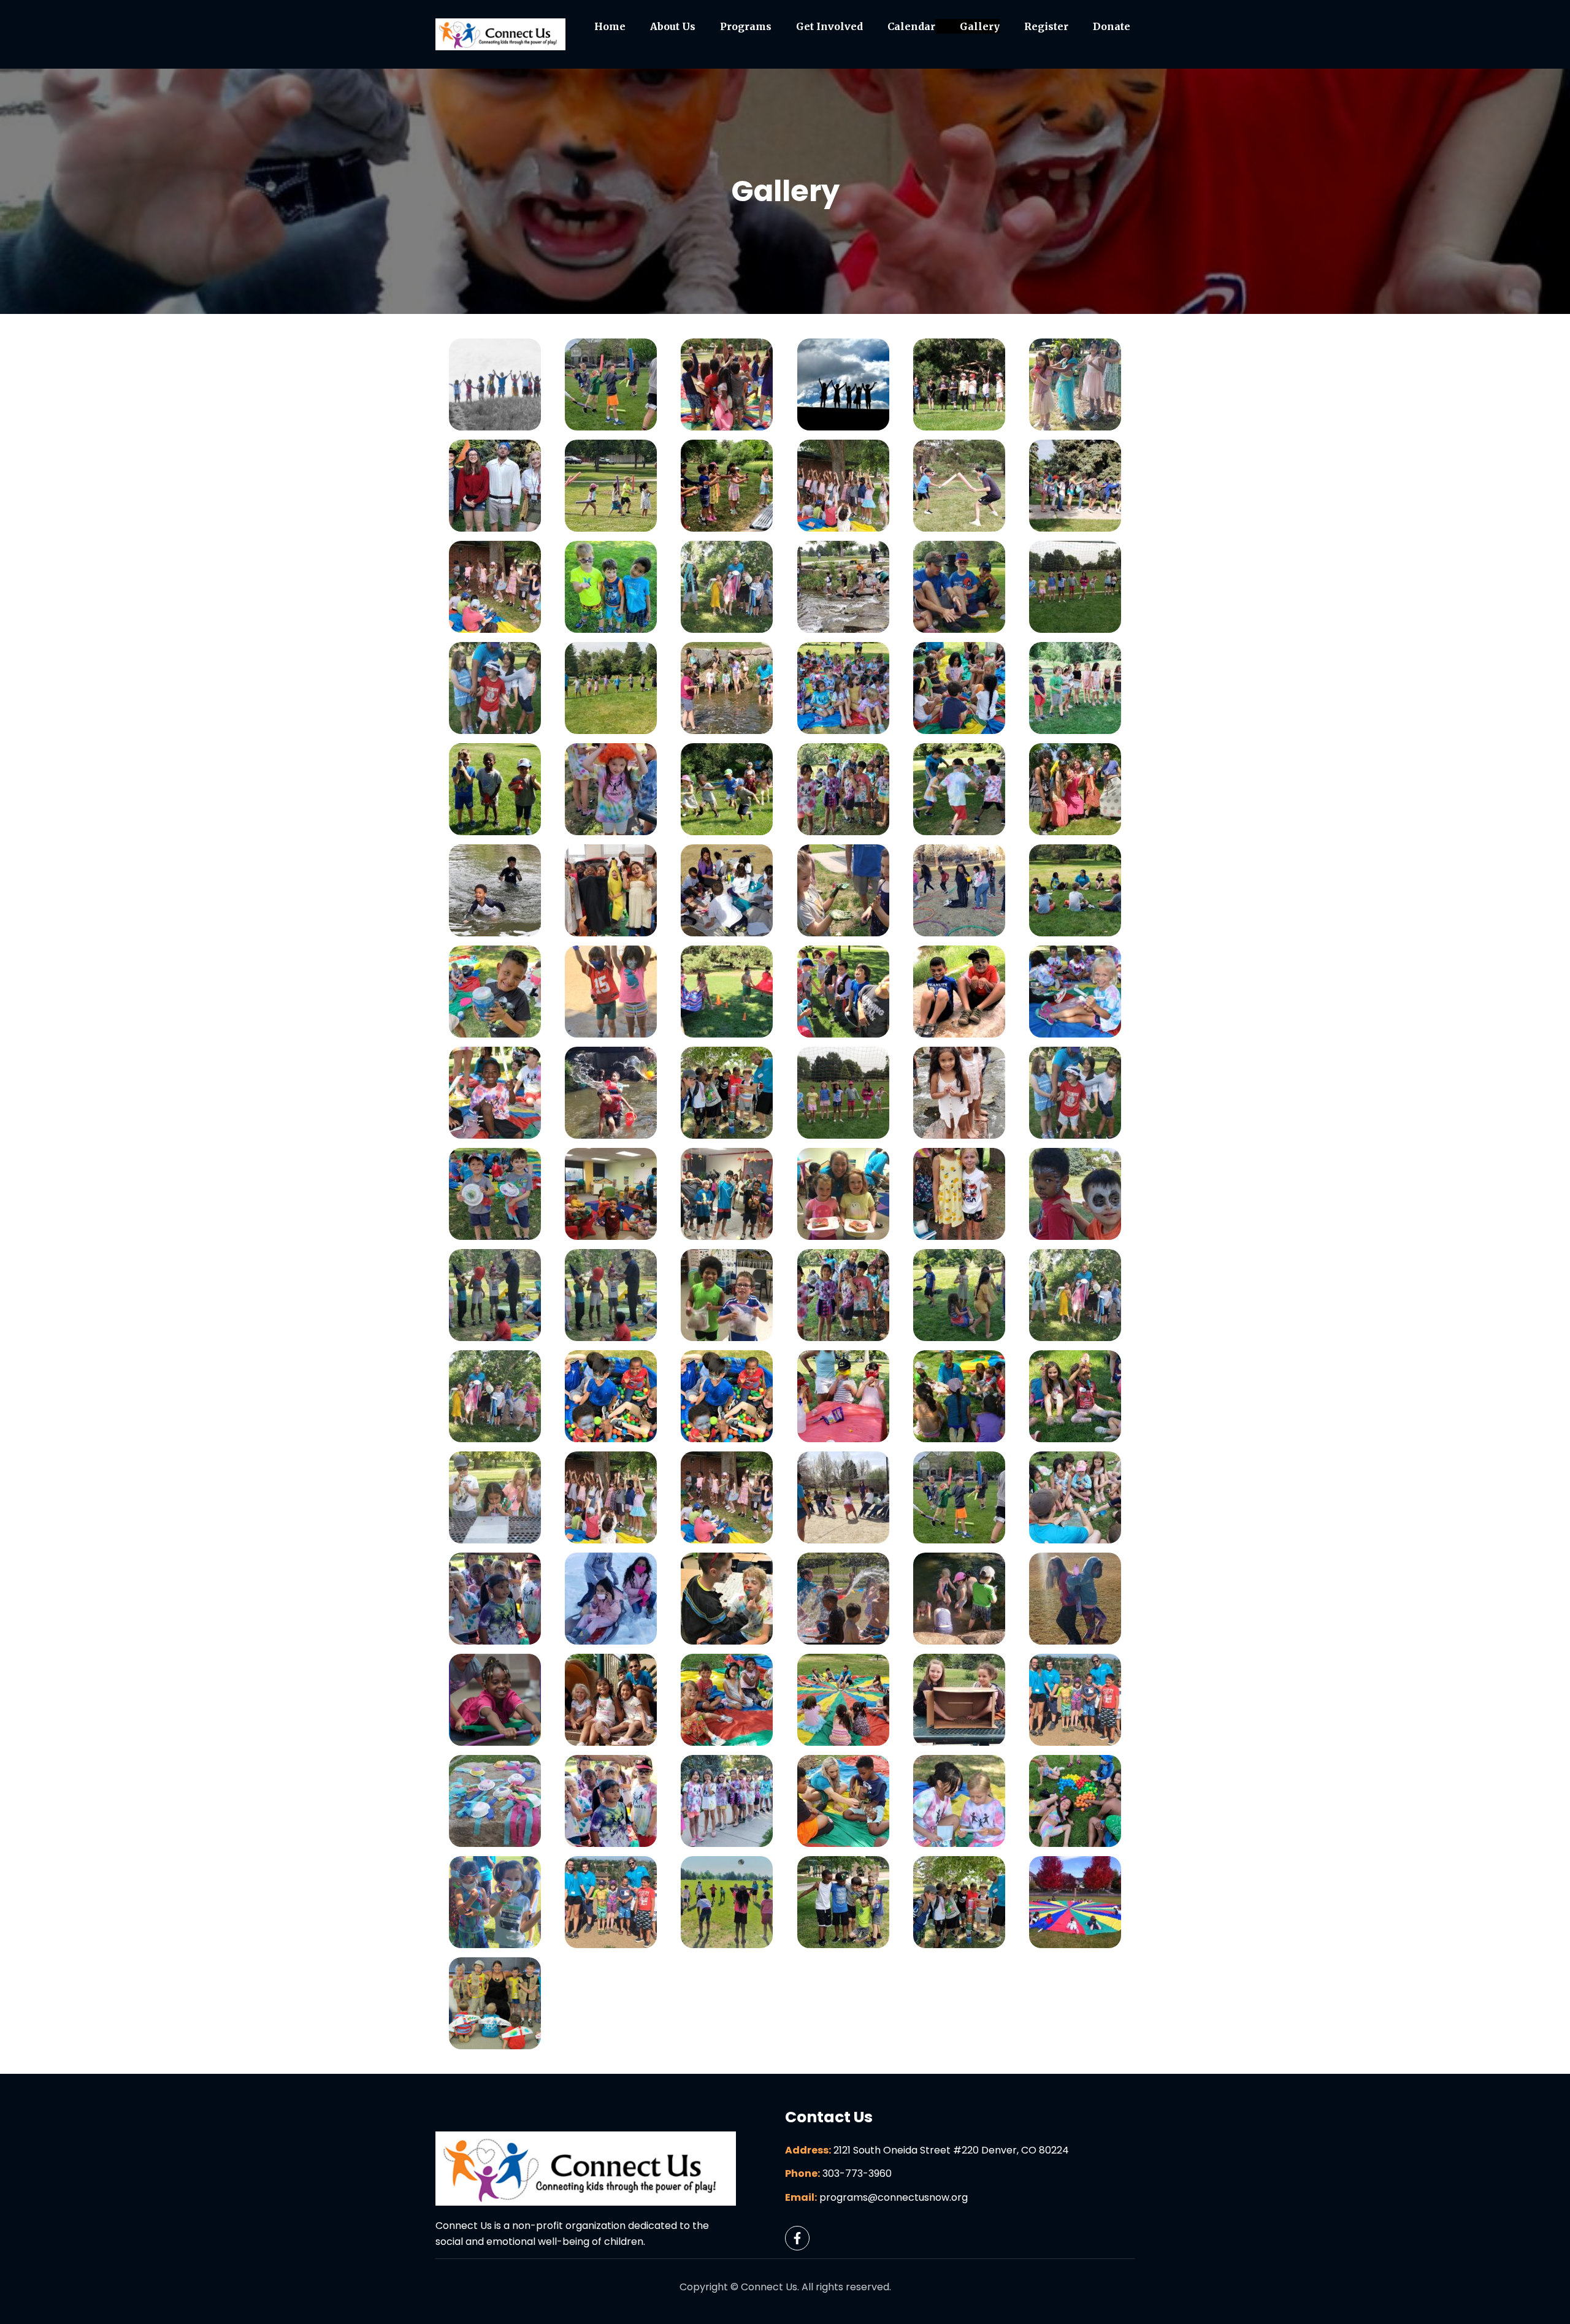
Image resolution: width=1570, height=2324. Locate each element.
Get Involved (829, 26)
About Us (673, 26)
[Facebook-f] (797, 2238)
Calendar (911, 26)
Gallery (980, 26)
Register (1046, 26)
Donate (1112, 26)
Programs (746, 26)
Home (610, 26)
